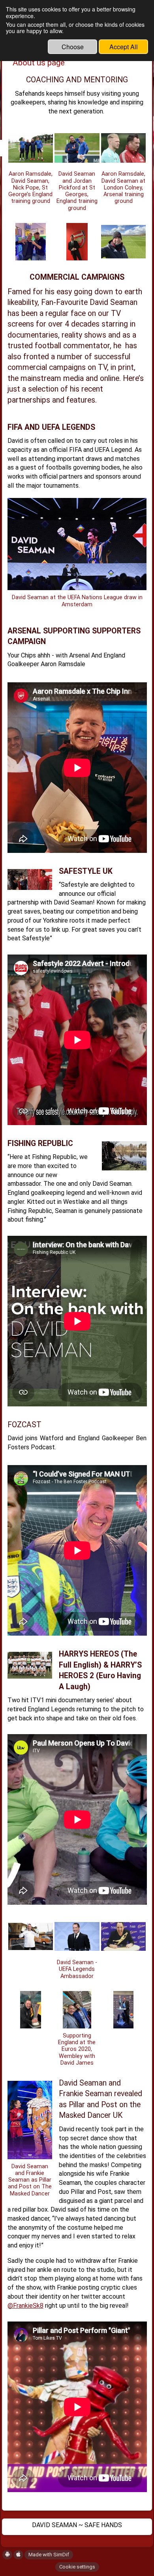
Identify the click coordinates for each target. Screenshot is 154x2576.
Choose (73, 47)
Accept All (124, 47)
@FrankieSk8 (25, 2306)
